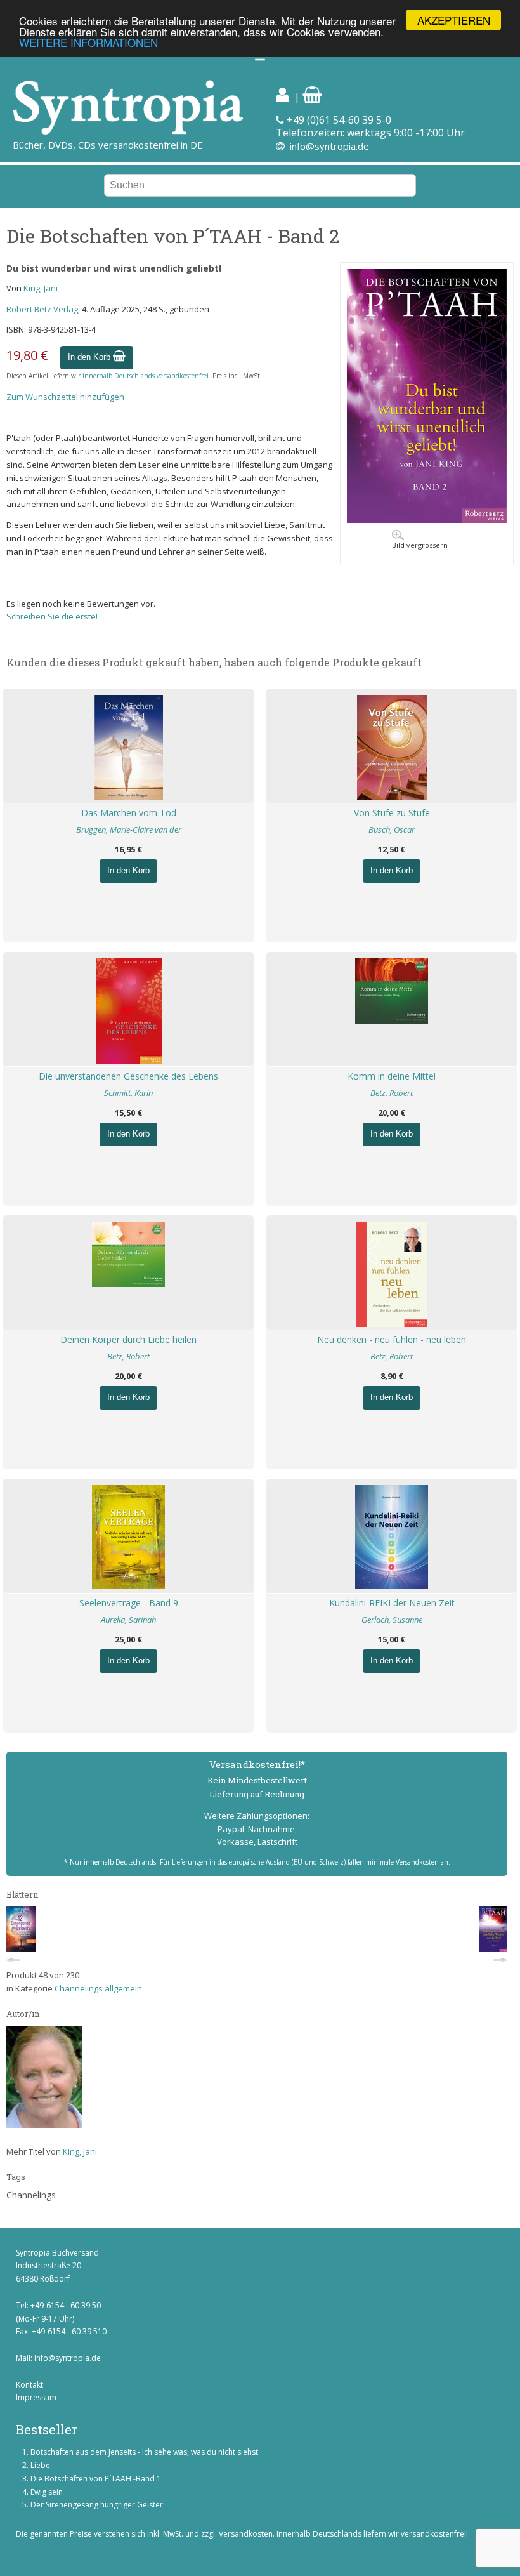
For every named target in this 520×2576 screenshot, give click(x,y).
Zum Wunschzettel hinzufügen (65, 397)
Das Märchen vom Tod (129, 813)
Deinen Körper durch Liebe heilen (128, 1339)
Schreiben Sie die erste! (52, 616)
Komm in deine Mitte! (392, 1076)
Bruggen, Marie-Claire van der (129, 829)
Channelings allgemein (98, 1988)
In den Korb (90, 357)
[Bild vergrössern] (427, 520)
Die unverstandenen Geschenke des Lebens (128, 1076)
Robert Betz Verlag (42, 309)
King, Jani (41, 288)
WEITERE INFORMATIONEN (88, 42)
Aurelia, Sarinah (128, 1620)
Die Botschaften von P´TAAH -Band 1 (96, 2479)
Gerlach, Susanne (392, 1620)
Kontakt (29, 2385)
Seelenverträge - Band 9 (129, 1603)
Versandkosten (246, 2534)
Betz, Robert (392, 1093)
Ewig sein (47, 2492)
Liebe (40, 2465)
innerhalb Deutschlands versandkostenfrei (146, 376)
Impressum (36, 2397)
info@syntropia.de (329, 146)
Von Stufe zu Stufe (392, 813)
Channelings (31, 2195)
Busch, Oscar (392, 829)
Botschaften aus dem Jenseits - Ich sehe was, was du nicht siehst (144, 2452)
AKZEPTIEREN (454, 20)
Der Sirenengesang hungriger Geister (97, 2505)
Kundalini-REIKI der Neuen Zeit (392, 1603)
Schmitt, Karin (128, 1093)
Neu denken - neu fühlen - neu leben (392, 1339)
